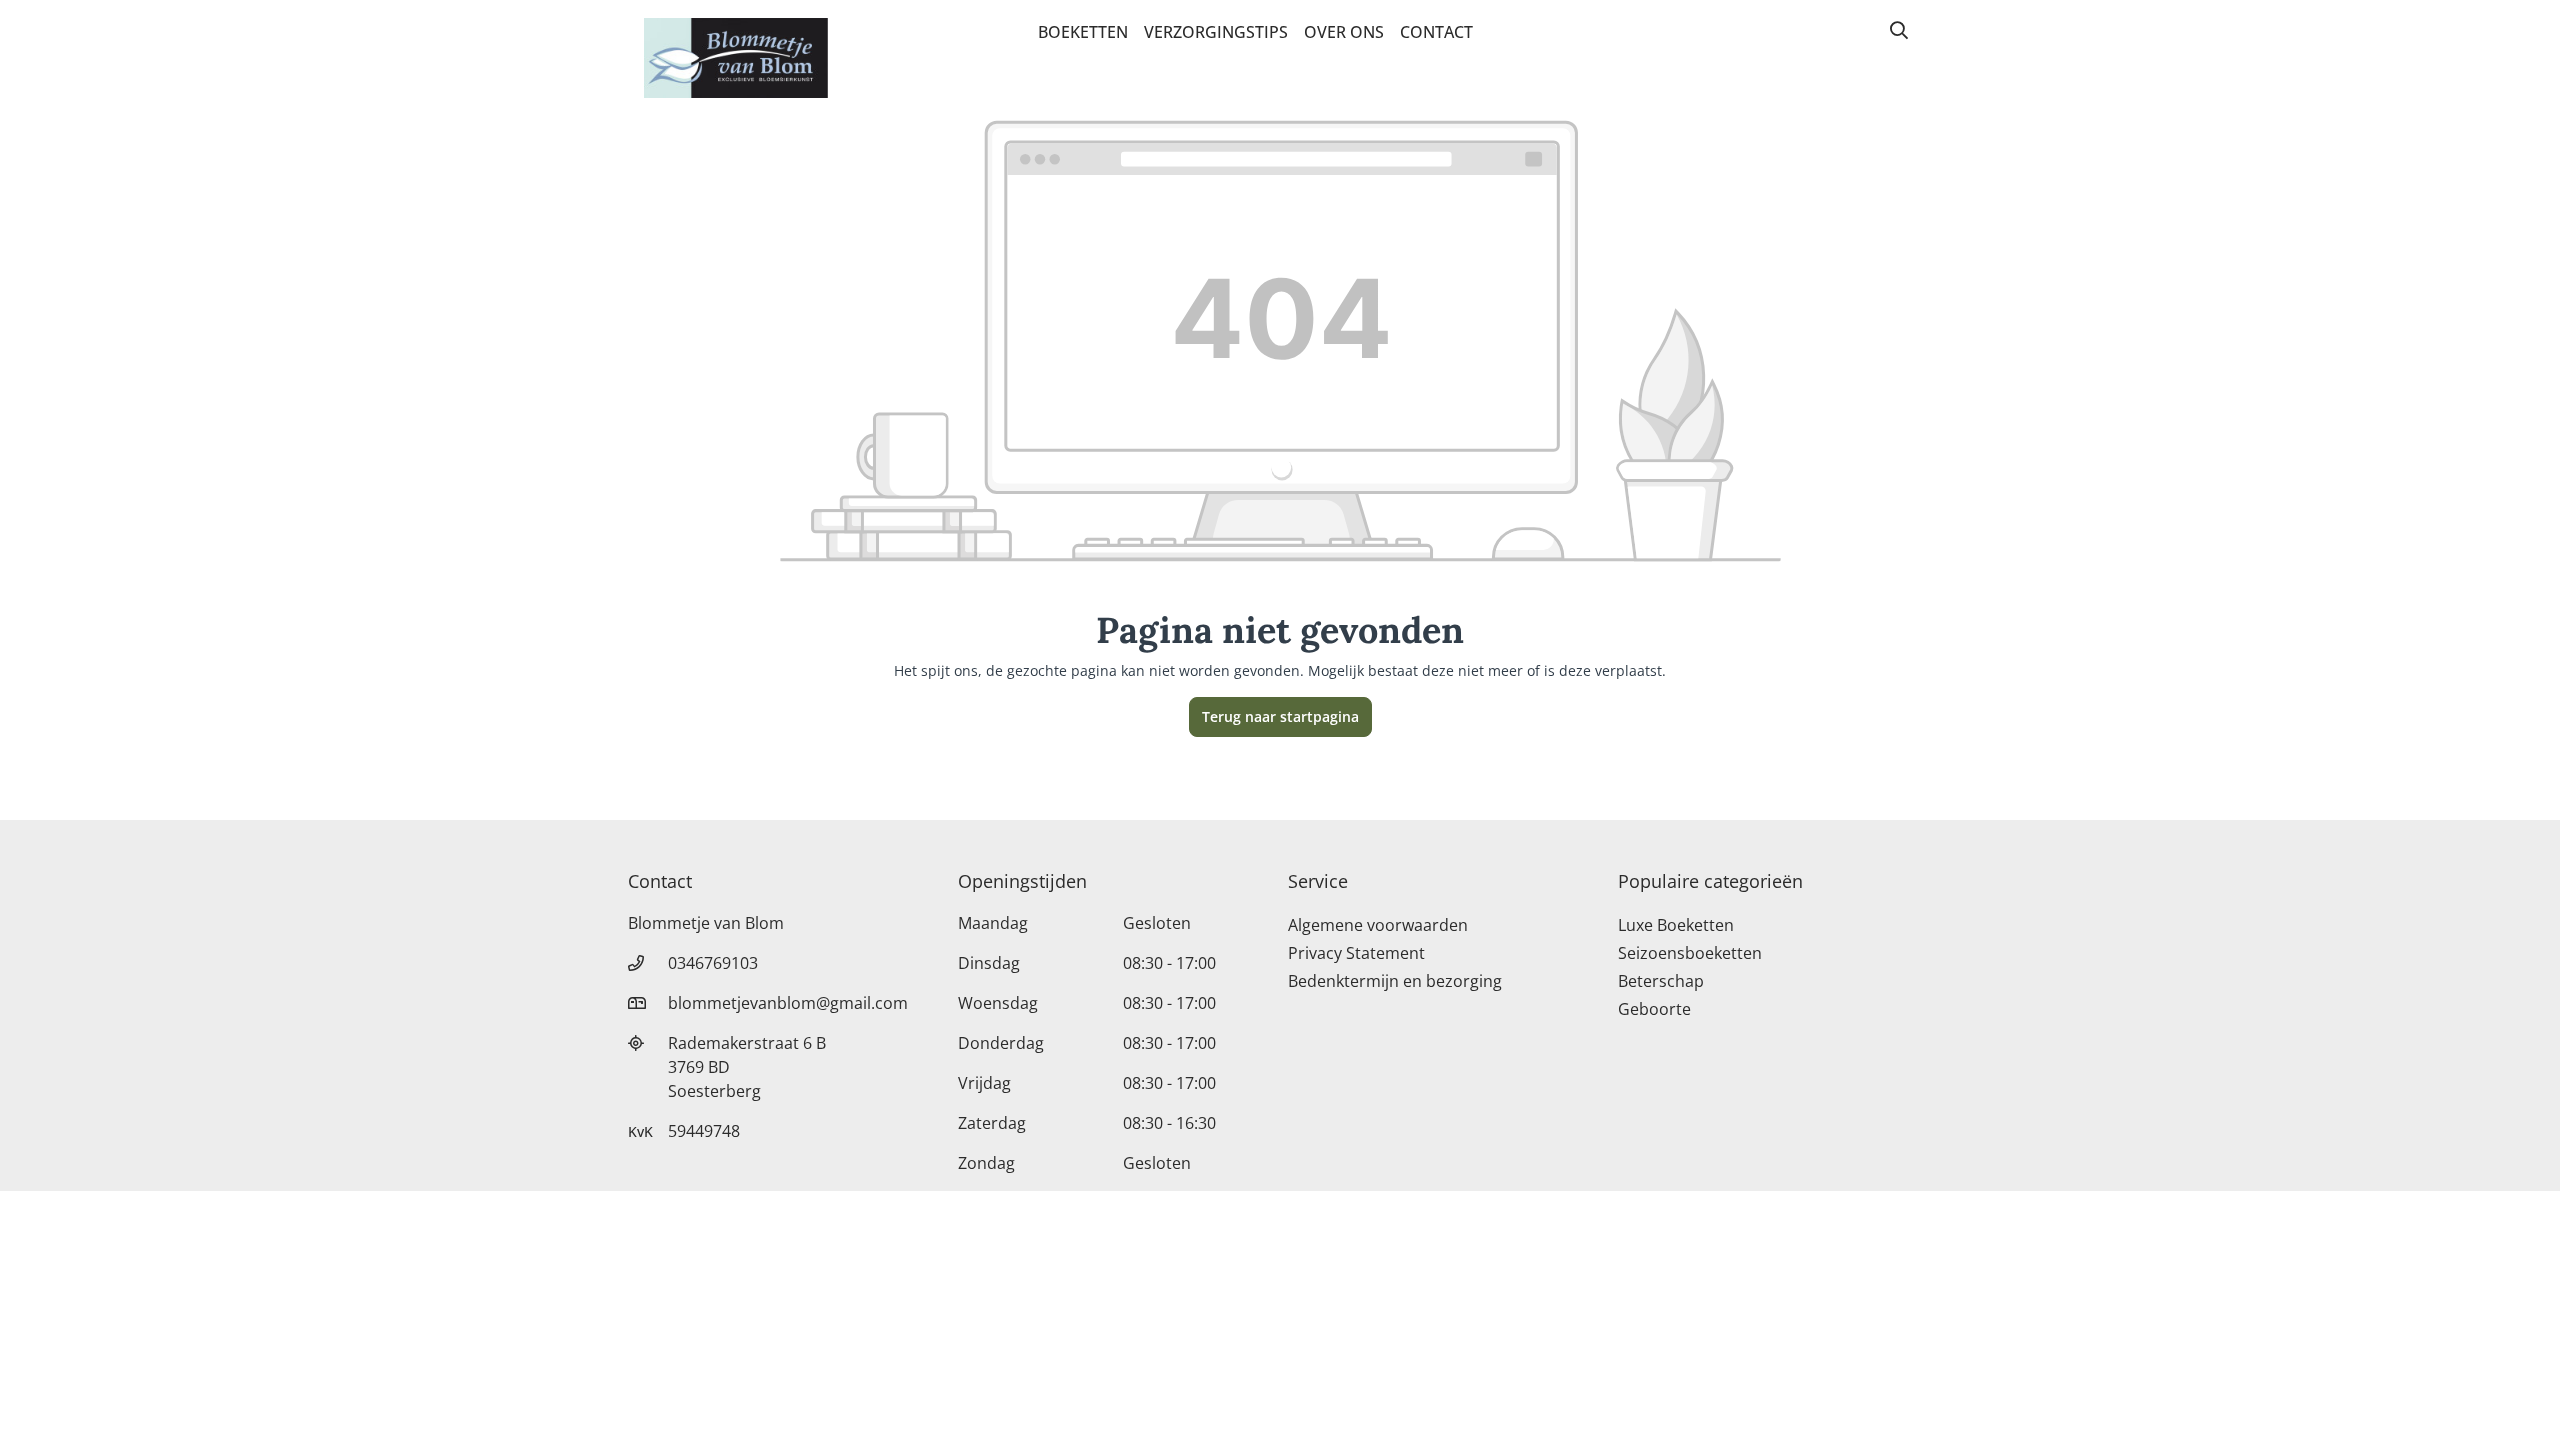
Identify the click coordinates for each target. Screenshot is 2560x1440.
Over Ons (1344, 32)
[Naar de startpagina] (736, 58)
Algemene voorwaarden (1378, 925)
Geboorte (1654, 1009)
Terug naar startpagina (1280, 716)
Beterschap (1661, 981)
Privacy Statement (1356, 953)
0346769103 (713, 963)
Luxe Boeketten (1676, 925)
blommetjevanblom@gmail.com (788, 1003)
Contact (1436, 32)
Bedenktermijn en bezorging (1395, 981)
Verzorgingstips (1216, 32)
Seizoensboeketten (1690, 953)
